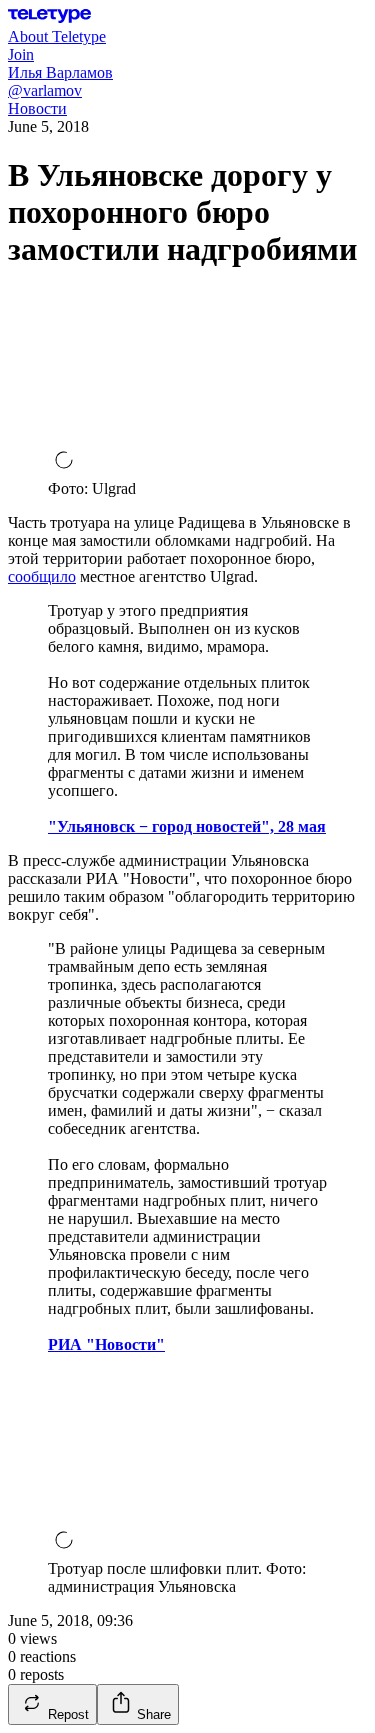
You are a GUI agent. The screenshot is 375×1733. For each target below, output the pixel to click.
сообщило (42, 576)
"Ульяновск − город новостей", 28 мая (187, 826)
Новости (37, 108)
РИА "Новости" (106, 1344)
